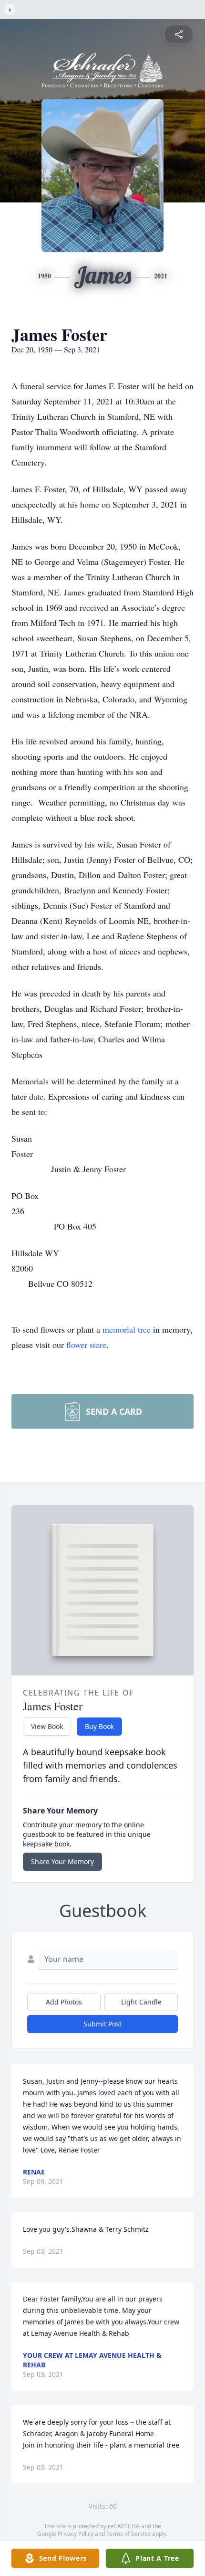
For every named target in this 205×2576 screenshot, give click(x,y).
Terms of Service (128, 2534)
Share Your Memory (62, 1861)
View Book (47, 1726)
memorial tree (127, 1329)
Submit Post (102, 2024)
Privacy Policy (76, 2534)
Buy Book (99, 1726)
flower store (86, 1345)
